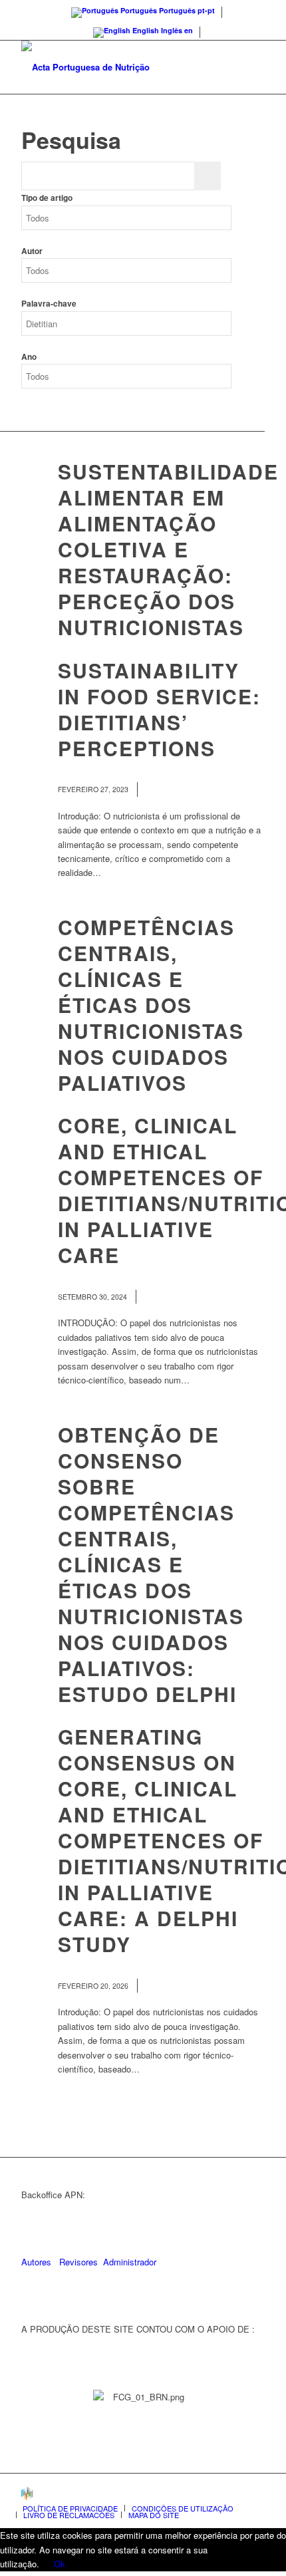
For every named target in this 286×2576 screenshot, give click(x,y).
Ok (60, 2564)
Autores (36, 2262)
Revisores (77, 2262)
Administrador (130, 2262)
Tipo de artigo (47, 198)
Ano (29, 357)
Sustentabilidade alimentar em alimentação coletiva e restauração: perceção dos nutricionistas (168, 549)
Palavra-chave (49, 304)
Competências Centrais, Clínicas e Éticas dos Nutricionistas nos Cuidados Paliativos (151, 1005)
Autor (32, 251)
